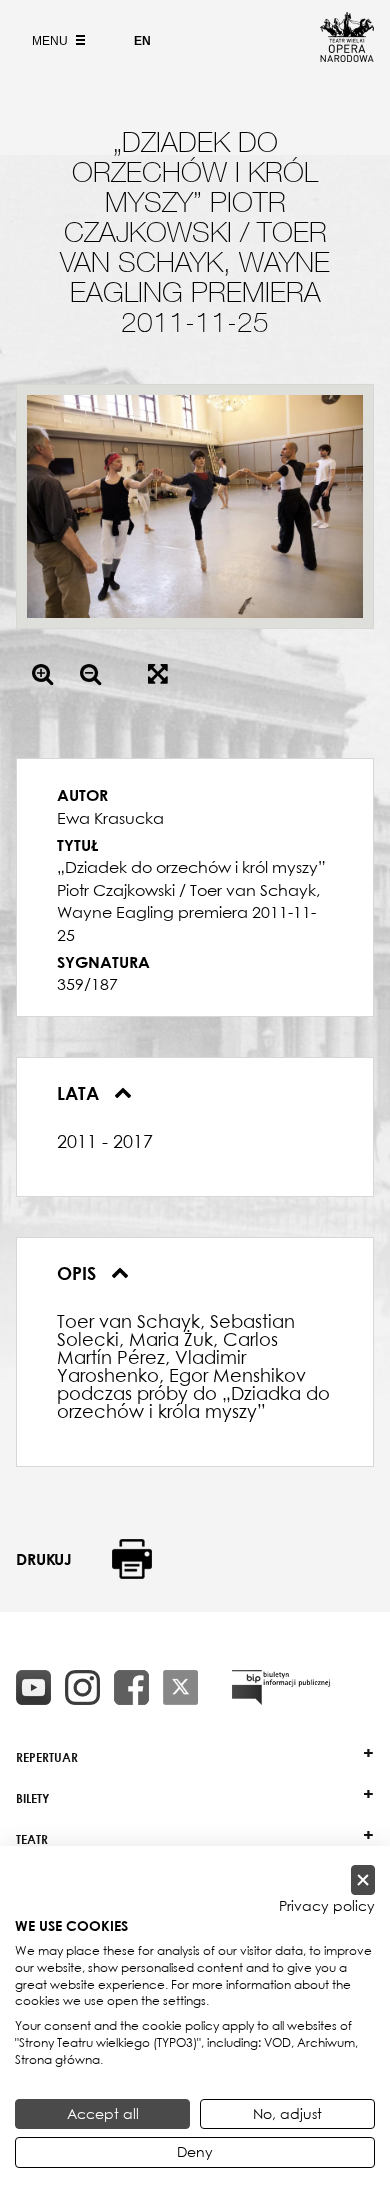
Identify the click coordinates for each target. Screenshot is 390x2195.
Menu (51, 41)
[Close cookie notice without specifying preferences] (363, 1880)
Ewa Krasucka (110, 818)
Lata (80, 1093)
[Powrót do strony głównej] (347, 56)
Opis (79, 1273)
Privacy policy (327, 1906)
